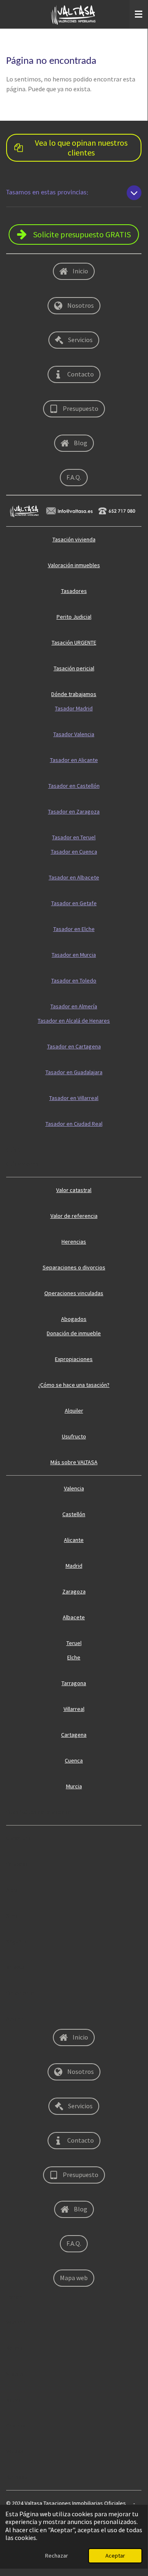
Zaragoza (74, 1591)
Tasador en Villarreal (74, 1098)
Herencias (74, 1242)
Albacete (74, 1617)
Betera (15, 2348)
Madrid (74, 1566)
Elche (74, 1657)
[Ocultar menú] (139, 14)
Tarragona (74, 1683)
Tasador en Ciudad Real (74, 1124)
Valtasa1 (16, 2451)
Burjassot (18, 2477)
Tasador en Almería (74, 1006)
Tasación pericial (74, 668)
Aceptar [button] (115, 2556)
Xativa (14, 2400)
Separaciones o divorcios (74, 1267)
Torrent (15, 2297)
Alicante (74, 1540)
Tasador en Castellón (74, 786)
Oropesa (17, 1864)
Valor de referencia (74, 1216)
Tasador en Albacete (74, 877)
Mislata (15, 2374)
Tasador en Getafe (74, 903)
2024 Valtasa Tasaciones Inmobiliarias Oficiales (69, 2503)
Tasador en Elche (74, 929)
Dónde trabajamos (74, 694)
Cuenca (74, 1760)
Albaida (15, 2019)
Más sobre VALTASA (74, 1462)
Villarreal (74, 1709)
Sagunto (16, 1941)
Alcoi (12, 1890)
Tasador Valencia (74, 734)
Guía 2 (14, 1149)
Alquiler (74, 1411)
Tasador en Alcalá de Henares (74, 1021)
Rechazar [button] (57, 2556)
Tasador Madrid (74, 708)
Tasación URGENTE (74, 642)
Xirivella (16, 1967)
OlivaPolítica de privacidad (39, 1812)
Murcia (74, 1786)
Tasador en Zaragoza (74, 811)
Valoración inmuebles (74, 565)
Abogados (74, 1319)
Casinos (16, 2425)
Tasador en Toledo (74, 980)
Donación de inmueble (74, 1333)
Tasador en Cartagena (74, 1046)
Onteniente (20, 1993)
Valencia (74, 1488)
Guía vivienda (22, 1164)
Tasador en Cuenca (74, 852)
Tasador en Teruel (74, 837)
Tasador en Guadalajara (74, 1072)
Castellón (74, 1514)
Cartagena (74, 1735)
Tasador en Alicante (74, 760)
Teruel (74, 1643)
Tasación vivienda (74, 539)
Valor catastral (74, 1190)
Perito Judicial (74, 617)
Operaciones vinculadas (74, 1293)
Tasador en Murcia (74, 955)
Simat (13, 1916)
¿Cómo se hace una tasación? (74, 1385)
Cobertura (19, 1838)
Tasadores (74, 591)
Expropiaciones (74, 1359)
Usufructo (74, 1436)
